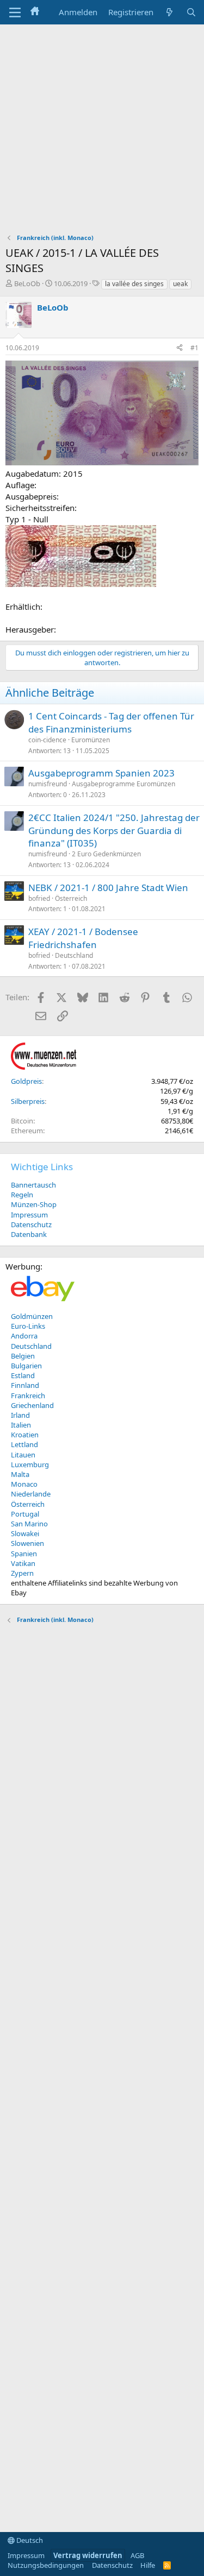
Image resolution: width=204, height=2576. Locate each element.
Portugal (25, 1514)
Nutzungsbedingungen (46, 2565)
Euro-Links (28, 1326)
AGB (137, 2555)
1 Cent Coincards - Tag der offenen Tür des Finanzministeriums (111, 722)
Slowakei (25, 1533)
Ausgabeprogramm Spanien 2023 (101, 773)
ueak (180, 284)
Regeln (22, 1195)
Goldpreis (26, 1081)
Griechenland (32, 1405)
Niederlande (31, 1494)
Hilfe (148, 2565)
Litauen (23, 1455)
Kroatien (25, 1435)
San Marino (29, 1524)
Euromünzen (91, 740)
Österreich (71, 898)
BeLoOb (27, 283)
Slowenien (27, 1543)
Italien (21, 1425)
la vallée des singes (134, 284)
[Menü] (15, 12)
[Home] (35, 12)
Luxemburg (30, 1464)
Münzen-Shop (34, 1204)
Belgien (23, 1356)
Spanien (24, 1554)
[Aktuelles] (169, 12)
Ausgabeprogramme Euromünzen (123, 784)
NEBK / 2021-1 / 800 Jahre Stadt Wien (108, 888)
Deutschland (74, 955)
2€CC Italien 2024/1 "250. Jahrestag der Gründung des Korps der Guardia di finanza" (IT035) (114, 831)
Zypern (22, 1573)
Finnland (25, 1385)
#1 (194, 348)
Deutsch (29, 2540)
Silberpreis (28, 1101)
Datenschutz (31, 1224)
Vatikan (23, 1563)
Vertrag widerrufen (88, 2555)
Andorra (24, 1336)
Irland (20, 1415)
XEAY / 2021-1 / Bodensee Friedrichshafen (83, 938)
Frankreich (28, 1396)
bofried (39, 898)
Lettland (24, 1444)
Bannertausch (33, 1185)
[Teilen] (180, 348)
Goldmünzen (32, 1316)
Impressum (29, 1215)
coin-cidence (47, 740)
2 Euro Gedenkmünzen (106, 854)
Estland (23, 1375)
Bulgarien (26, 1366)
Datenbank (29, 1234)
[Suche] (191, 12)
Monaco (24, 1484)
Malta (20, 1474)
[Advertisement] (102, 132)
